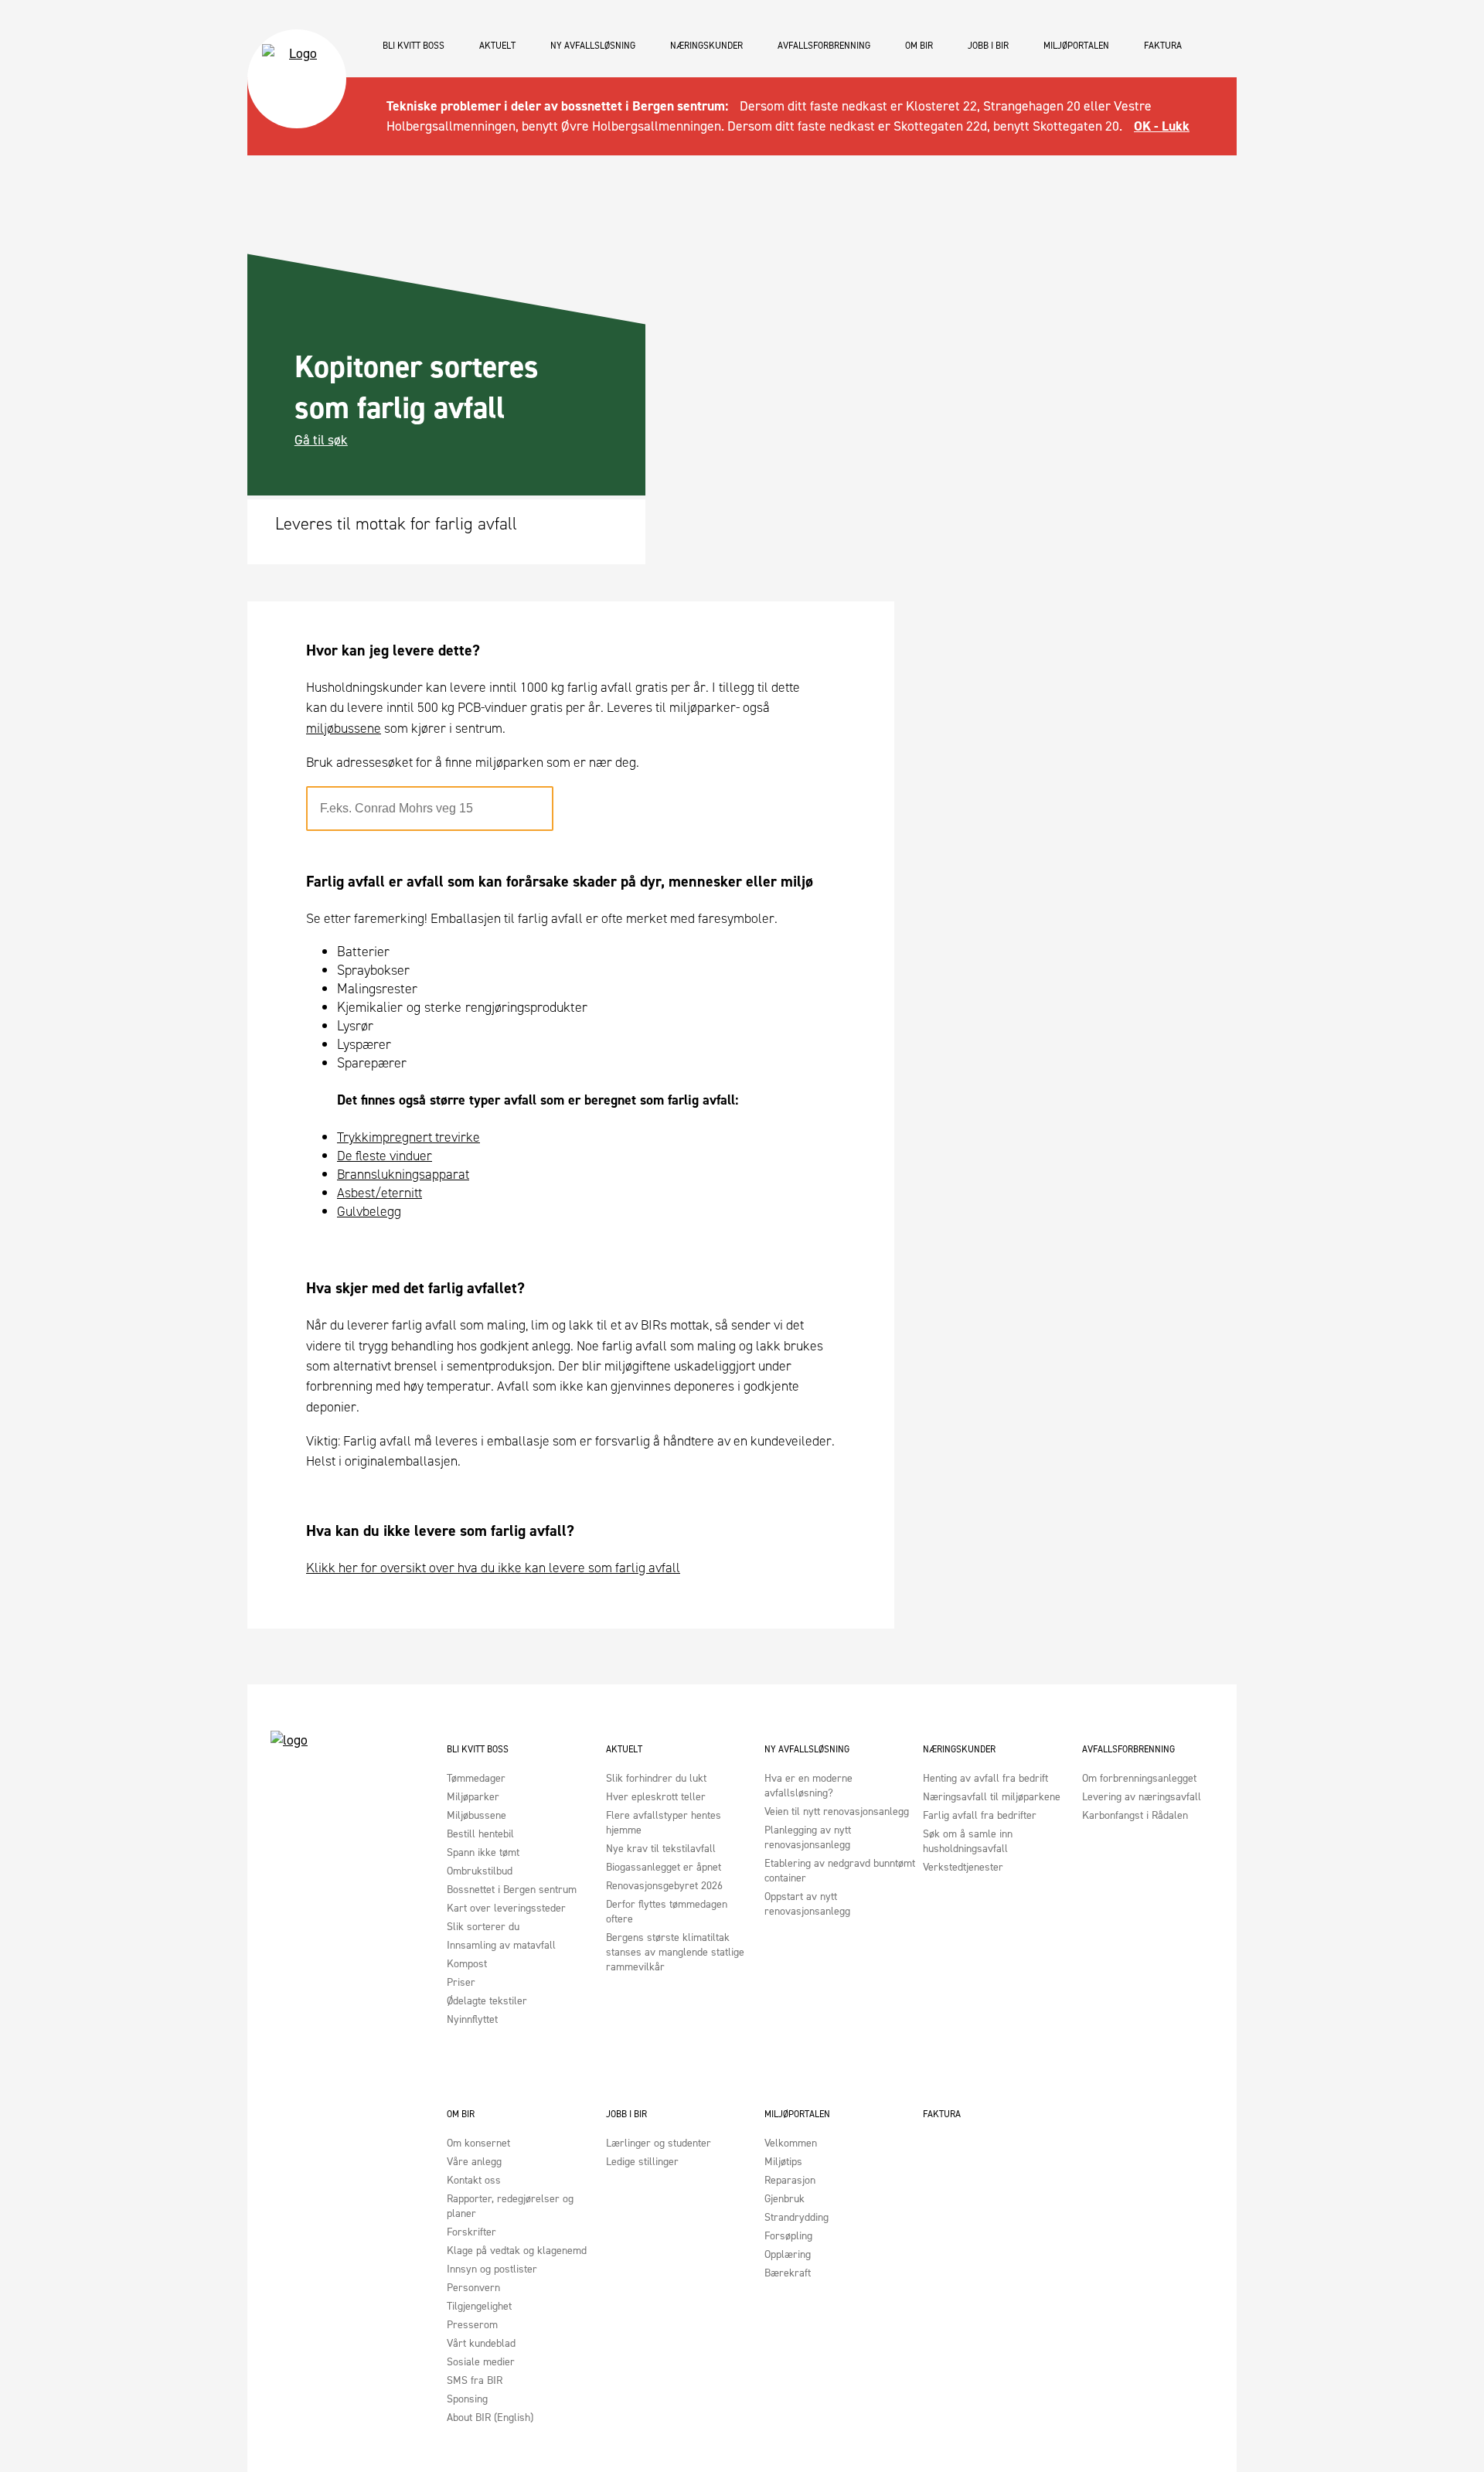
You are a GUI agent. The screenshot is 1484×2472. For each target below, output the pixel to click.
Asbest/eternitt (380, 1193)
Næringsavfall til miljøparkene (992, 1797)
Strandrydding (796, 2217)
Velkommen (791, 2143)
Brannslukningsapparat (403, 1174)
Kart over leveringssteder (506, 1908)
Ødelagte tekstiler (487, 2001)
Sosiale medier (481, 2362)
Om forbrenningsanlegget (1139, 1778)
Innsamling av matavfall (501, 1945)
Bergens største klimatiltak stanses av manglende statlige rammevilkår (675, 1952)
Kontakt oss (474, 2180)
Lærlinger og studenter (659, 2143)
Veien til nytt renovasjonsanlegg (837, 1811)
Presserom (472, 2325)
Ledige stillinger (642, 2162)
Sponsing (467, 2399)
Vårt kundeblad (481, 2343)
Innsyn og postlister (492, 2269)
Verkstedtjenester (963, 1867)
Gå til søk (321, 440)
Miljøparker (473, 1797)
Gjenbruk (785, 2199)
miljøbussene (344, 728)
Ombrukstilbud (480, 1871)
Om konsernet (478, 2143)
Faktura (1163, 46)
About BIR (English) (490, 2418)
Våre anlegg (474, 2162)
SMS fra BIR (475, 2380)
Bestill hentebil (480, 1834)
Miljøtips (783, 2162)
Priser (461, 1982)
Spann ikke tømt (483, 1852)
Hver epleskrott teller (656, 1797)
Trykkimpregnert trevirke (408, 1137)
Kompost (467, 1964)
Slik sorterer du (483, 1927)
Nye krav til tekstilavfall (661, 1849)
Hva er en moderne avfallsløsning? (808, 1786)
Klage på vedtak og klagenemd (517, 2251)
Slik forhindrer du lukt (656, 1778)
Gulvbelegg (369, 1211)
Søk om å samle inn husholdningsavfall (968, 1841)
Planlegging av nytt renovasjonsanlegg (808, 1837)
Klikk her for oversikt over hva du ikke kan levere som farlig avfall (493, 1568)
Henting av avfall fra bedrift (985, 1778)
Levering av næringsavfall (1142, 1797)
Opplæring (788, 2254)
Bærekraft (788, 2273)
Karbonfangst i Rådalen (1135, 1815)
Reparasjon (790, 2180)
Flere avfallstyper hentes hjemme (664, 1823)
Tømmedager (476, 1778)
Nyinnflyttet (472, 2019)
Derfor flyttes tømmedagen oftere (667, 1912)
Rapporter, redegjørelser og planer (510, 2206)
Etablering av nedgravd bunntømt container (840, 1871)
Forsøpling (788, 2236)
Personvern (473, 2288)
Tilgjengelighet (479, 2306)
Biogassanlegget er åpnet (664, 1867)
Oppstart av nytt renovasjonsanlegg (807, 1904)
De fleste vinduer (385, 1156)
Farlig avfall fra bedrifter (980, 1815)
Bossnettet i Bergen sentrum (512, 1890)
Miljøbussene (477, 1815)
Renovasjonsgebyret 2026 (664, 1886)
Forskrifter (471, 2232)
